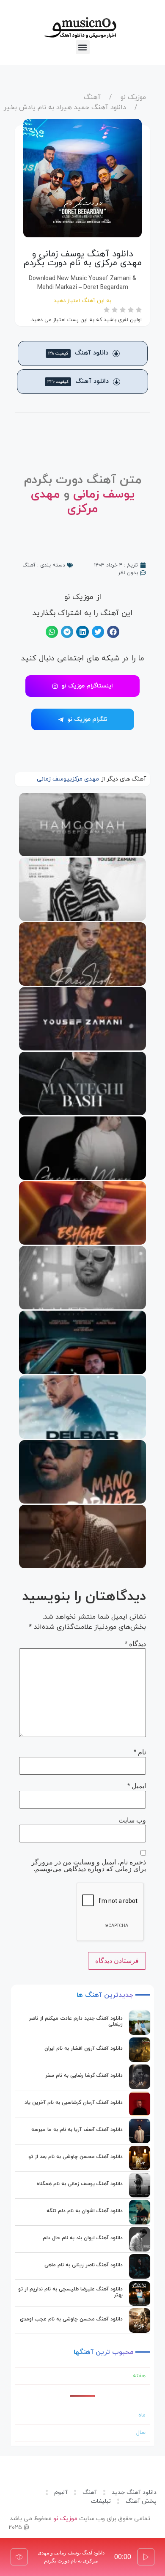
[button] (83, 47)
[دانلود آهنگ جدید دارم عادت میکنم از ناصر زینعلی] (140, 2023)
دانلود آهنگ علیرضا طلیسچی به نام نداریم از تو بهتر (70, 2292)
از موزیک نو (83, 597)
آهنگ (92, 97)
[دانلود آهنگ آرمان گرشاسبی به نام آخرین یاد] (140, 2104)
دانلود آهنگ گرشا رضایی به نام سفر (84, 2076)
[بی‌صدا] (19, 2557)
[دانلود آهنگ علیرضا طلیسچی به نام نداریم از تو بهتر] (140, 2293)
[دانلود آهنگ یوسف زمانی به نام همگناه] (140, 2185)
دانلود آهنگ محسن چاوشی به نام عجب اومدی (71, 2319)
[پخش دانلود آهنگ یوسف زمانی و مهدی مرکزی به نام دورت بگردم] (146, 2557)
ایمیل (137, 1786)
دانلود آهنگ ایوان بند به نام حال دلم (83, 2238)
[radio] (139, 311)
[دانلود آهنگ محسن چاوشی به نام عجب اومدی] (140, 2320)
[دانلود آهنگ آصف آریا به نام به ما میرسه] (140, 2131)
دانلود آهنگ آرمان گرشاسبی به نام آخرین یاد (74, 2103)
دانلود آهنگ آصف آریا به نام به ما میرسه (77, 2130)
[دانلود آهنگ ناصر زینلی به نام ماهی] (140, 2266)
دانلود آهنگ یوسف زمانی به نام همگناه (80, 2184)
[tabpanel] (82, 2396)
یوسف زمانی (104, 495)
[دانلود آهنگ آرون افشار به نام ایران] (140, 2050)
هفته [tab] (139, 2376)
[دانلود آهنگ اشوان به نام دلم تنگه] (140, 2212)
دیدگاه (135, 1644)
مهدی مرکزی (84, 779)
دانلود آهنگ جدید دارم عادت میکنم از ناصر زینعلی (76, 2021)
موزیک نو (133, 97)
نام (140, 1752)
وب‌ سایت (132, 1820)
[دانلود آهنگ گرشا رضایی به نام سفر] (140, 2077)
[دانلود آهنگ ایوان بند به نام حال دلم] (140, 2239)
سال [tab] (141, 2433)
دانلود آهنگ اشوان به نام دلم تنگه (85, 2211)
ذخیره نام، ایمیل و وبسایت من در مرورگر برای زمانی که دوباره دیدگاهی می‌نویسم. (89, 1866)
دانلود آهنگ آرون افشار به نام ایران (84, 2048)
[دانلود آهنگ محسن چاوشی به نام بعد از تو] (140, 2158)
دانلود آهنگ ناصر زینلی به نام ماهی (84, 2265)
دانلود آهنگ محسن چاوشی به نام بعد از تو (76, 2157)
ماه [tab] (142, 2415)
